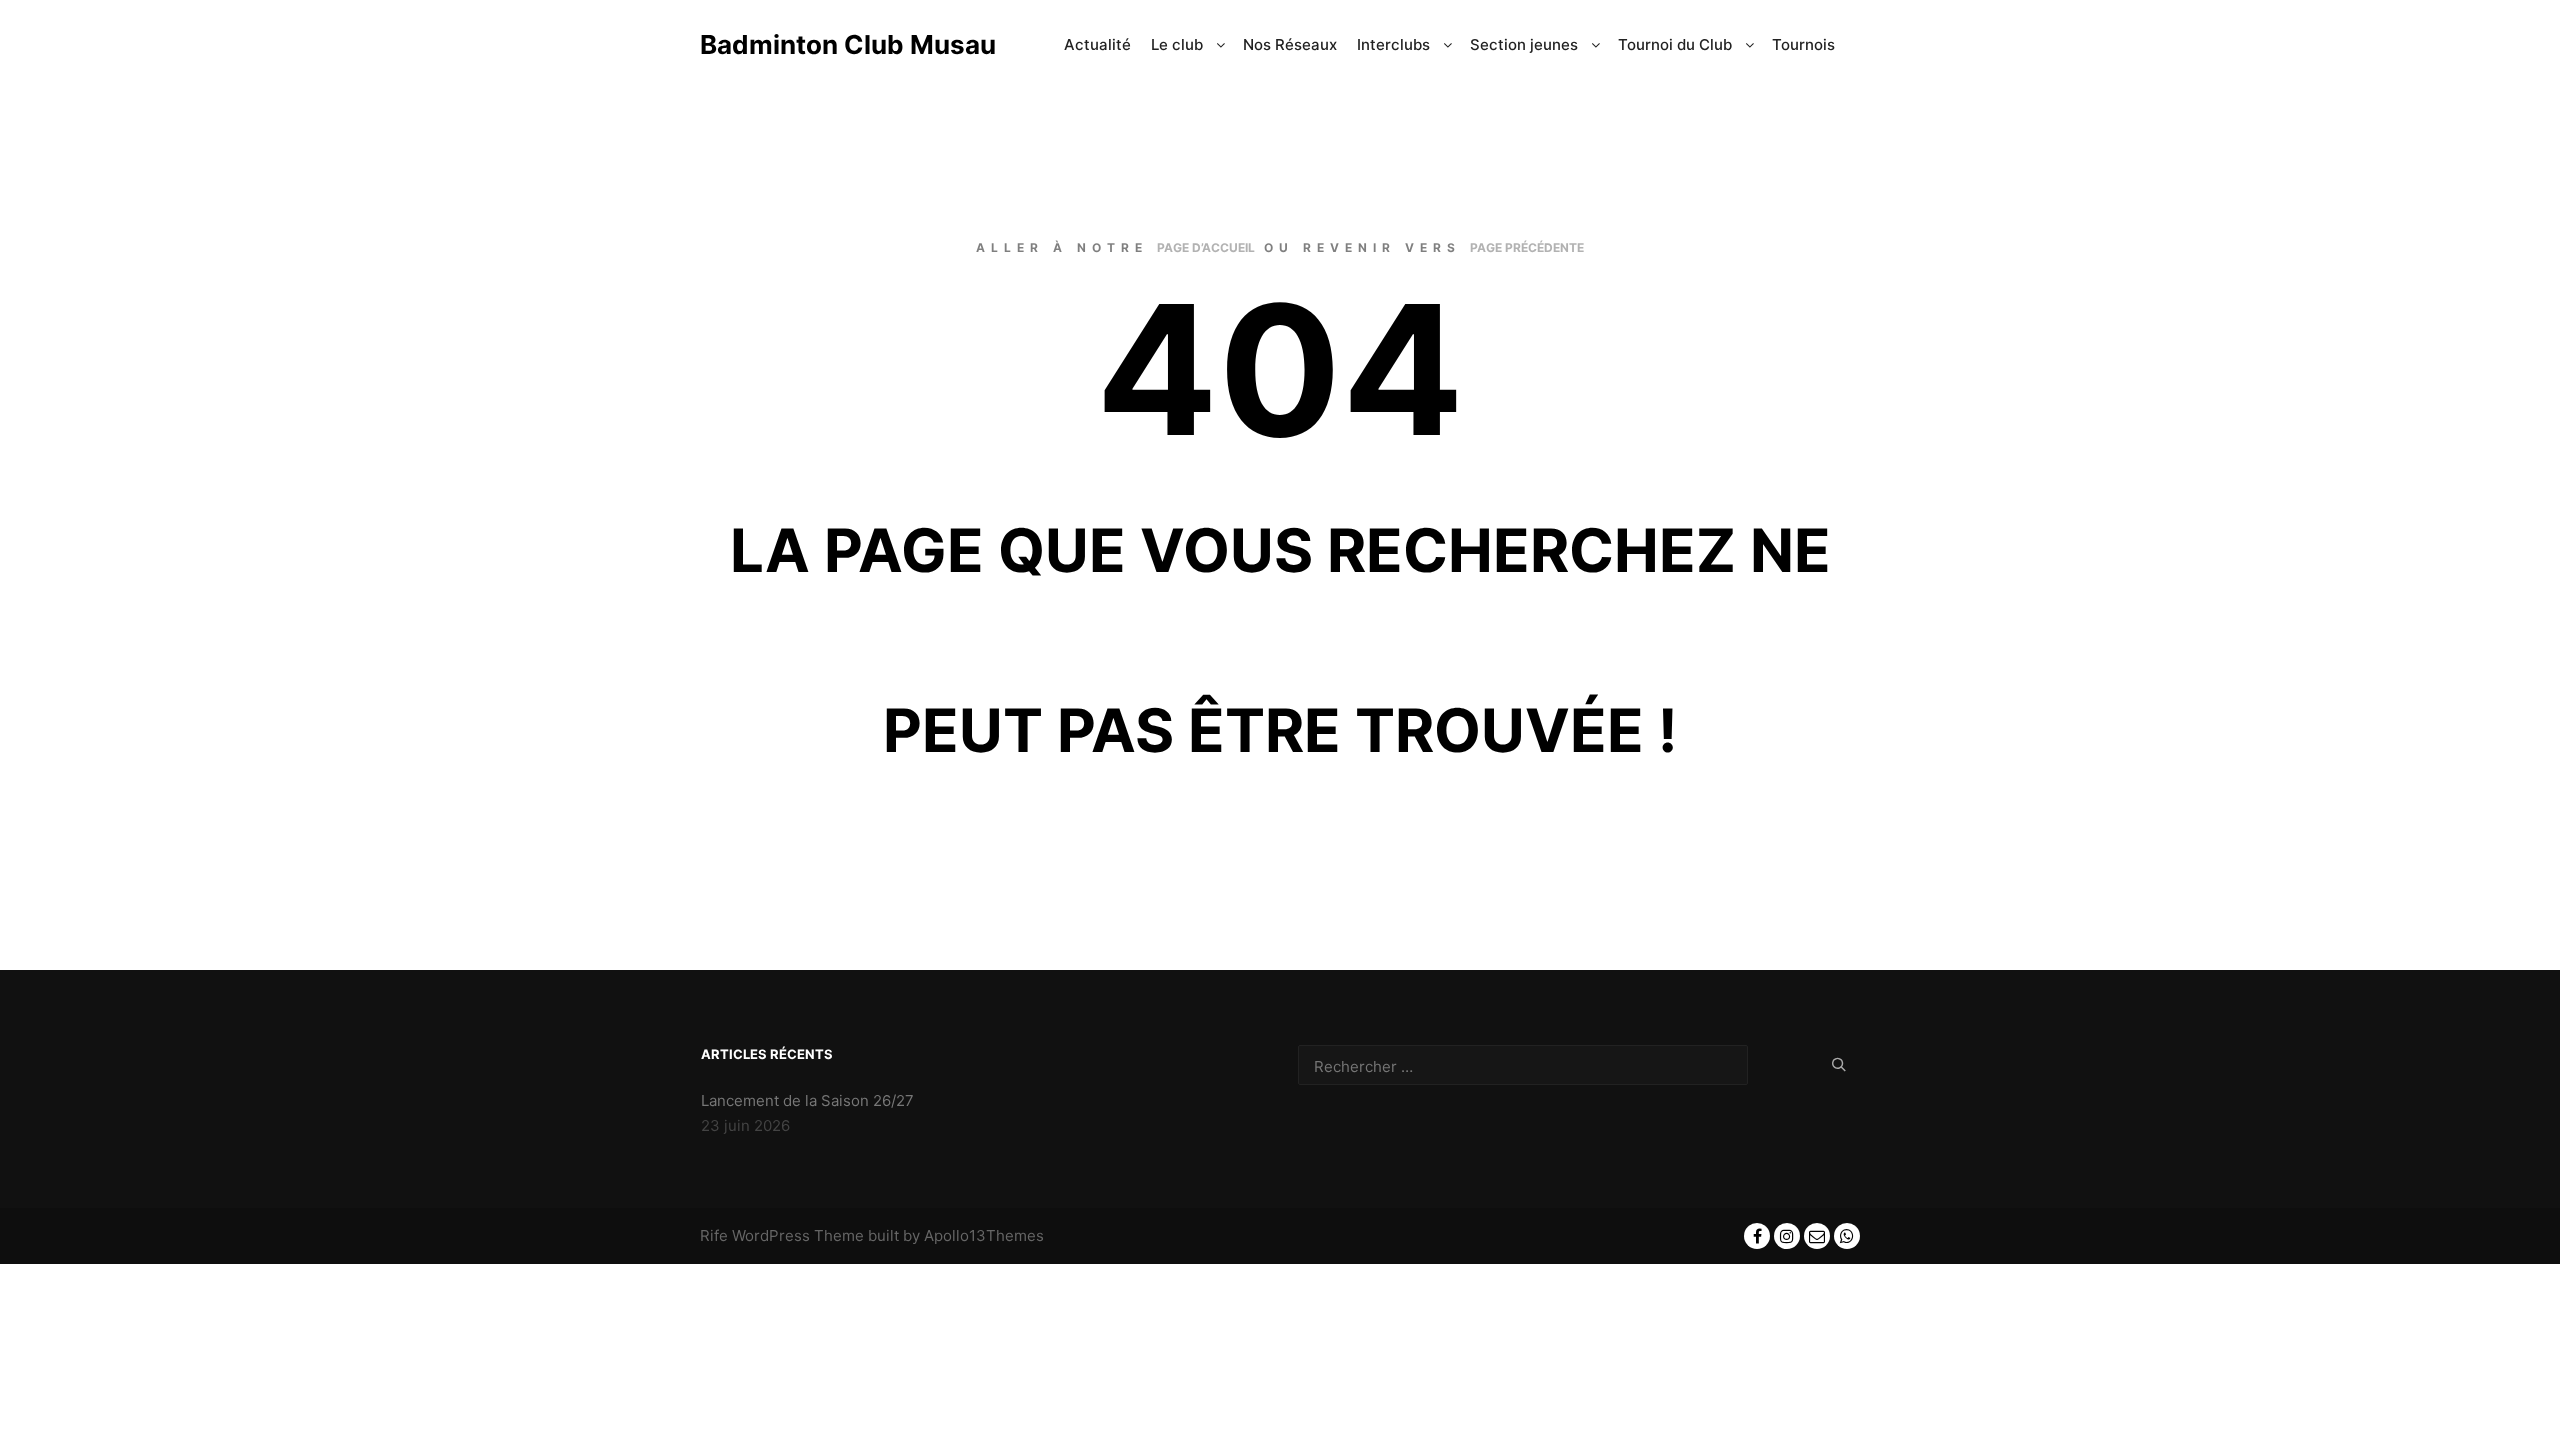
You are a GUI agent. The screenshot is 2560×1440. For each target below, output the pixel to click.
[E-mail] (1817, 1236)
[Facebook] (1757, 1236)
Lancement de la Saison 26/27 (807, 1100)
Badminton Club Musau (800, 44)
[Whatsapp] (1847, 1236)
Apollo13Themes (984, 1235)
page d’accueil (1206, 247)
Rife (714, 1235)
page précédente (1527, 247)
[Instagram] (1787, 1236)
